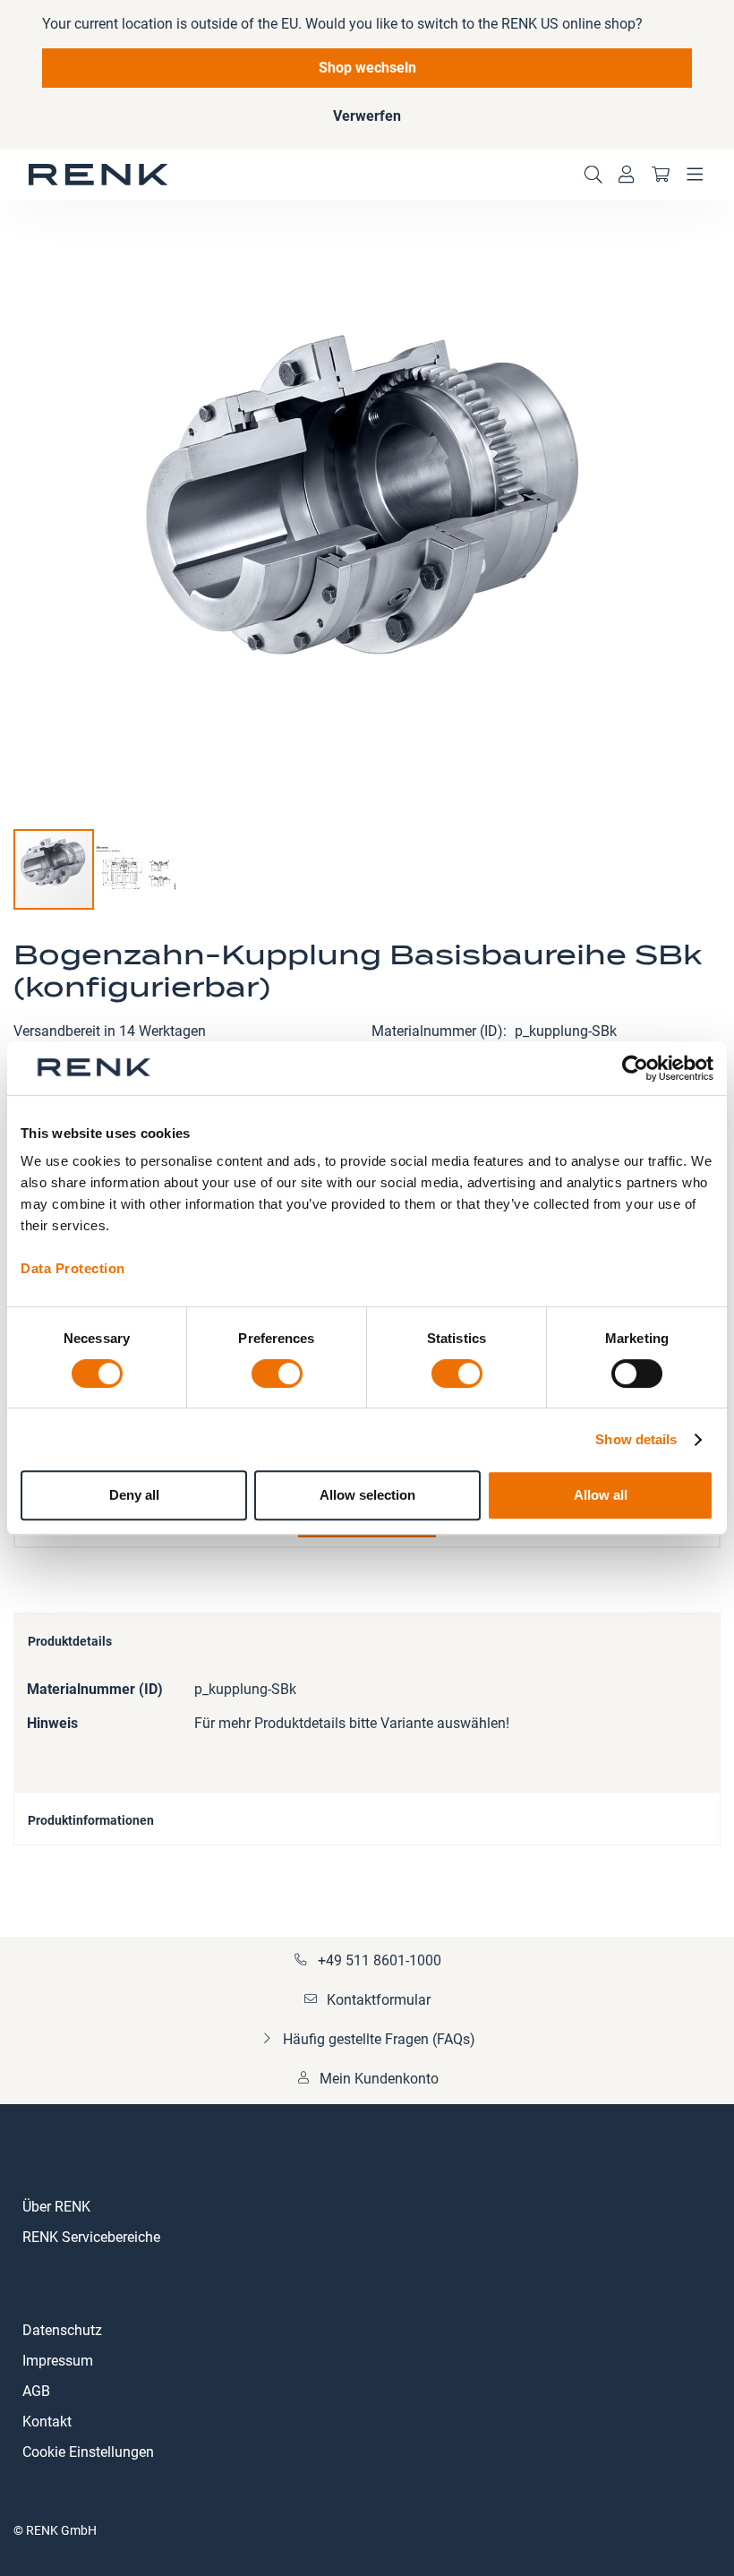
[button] (136, 869)
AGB (36, 2391)
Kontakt (47, 2422)
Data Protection (73, 1268)
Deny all (134, 1495)
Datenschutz (62, 2330)
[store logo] (98, 175)
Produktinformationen (91, 1820)
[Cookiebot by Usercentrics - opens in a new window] (635, 1068)
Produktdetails (70, 1641)
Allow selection (367, 1495)
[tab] (367, 1639)
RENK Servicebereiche (91, 2237)
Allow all (601, 1495)
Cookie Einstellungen (88, 2452)
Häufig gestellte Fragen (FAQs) (379, 2039)
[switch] (277, 1375)
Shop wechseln (367, 68)
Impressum (58, 2361)
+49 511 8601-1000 (380, 1960)
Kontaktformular (379, 2000)
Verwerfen (367, 116)
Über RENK (56, 2207)
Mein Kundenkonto (379, 2079)
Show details (636, 1439)
